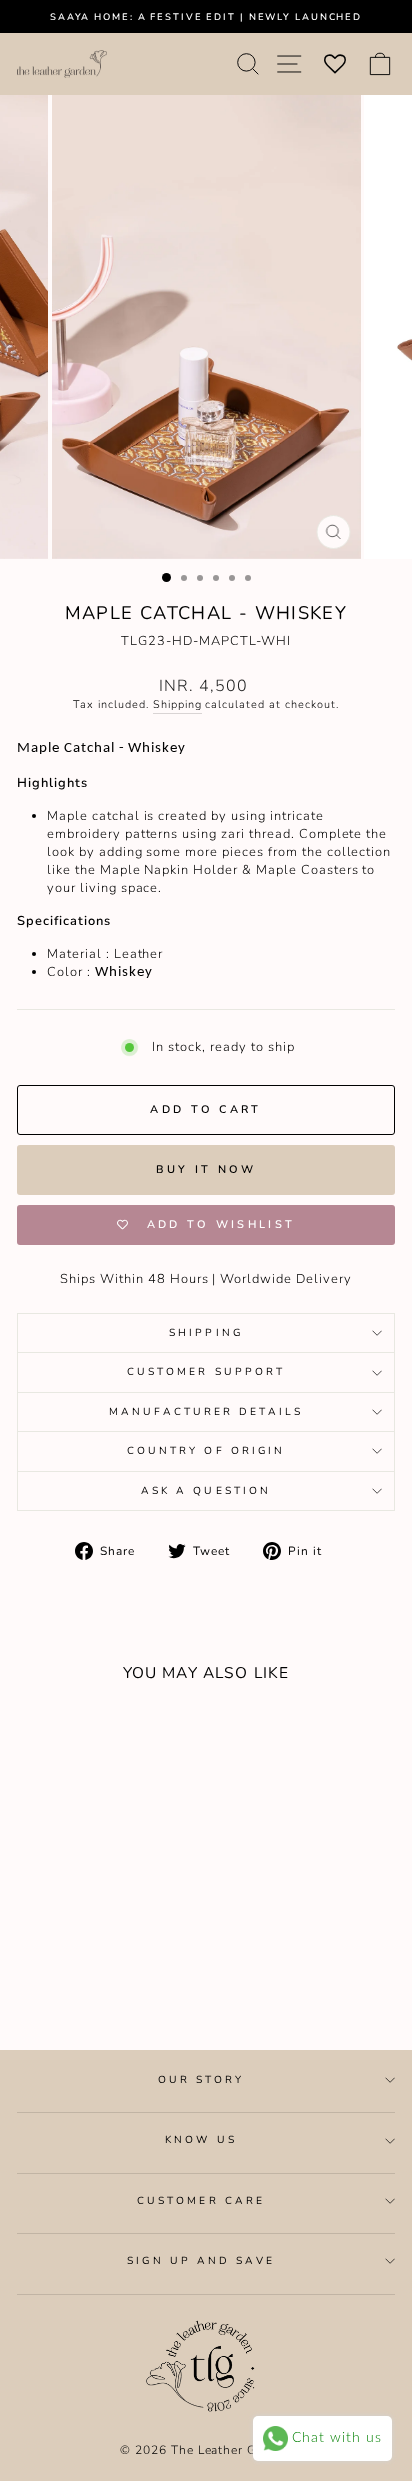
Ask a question (206, 1491)
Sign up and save (200, 2261)
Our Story (201, 2080)
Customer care (201, 2201)
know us (201, 2140)
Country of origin (206, 1451)
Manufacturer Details (206, 1412)
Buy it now (206, 1169)
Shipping (177, 704)
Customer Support (206, 1372)
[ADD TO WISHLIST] (42, 1735)
